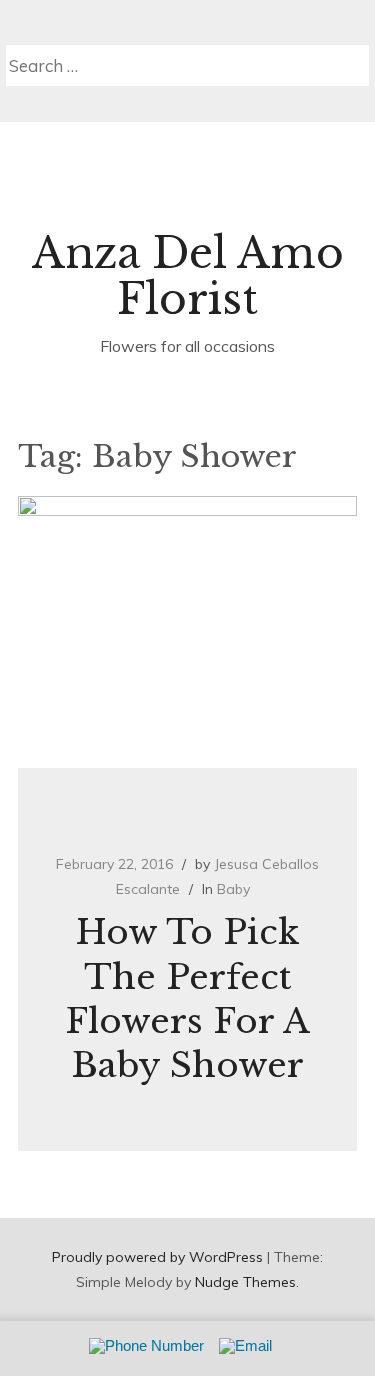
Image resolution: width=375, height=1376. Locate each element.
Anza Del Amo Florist (188, 276)
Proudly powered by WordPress (157, 1257)
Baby (233, 889)
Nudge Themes (245, 1282)
